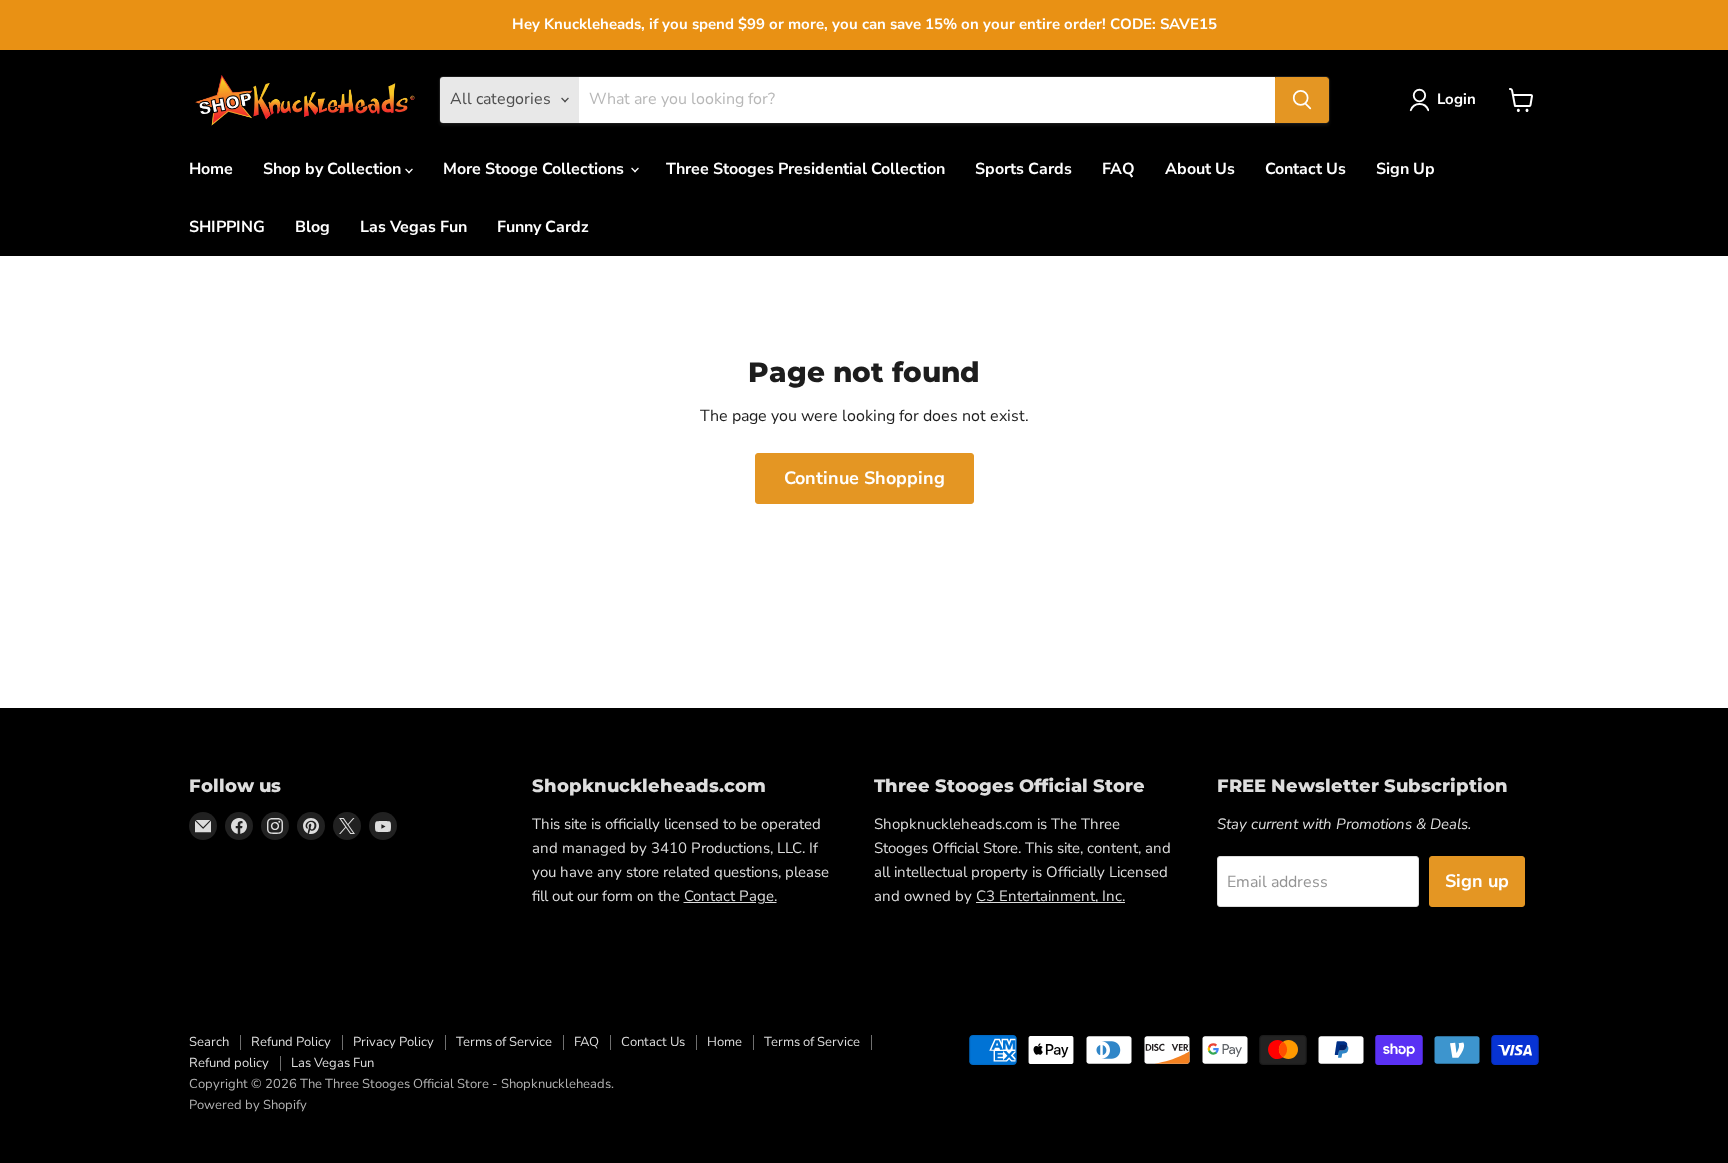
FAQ (1118, 169)
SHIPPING (227, 227)
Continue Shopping (864, 478)
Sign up (1477, 881)
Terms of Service (504, 1042)
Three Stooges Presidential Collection (805, 169)
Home (211, 169)
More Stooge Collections (535, 169)
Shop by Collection (334, 169)
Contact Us (1305, 169)
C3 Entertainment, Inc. (1050, 896)
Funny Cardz (543, 227)
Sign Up (1405, 169)
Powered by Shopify (248, 1105)
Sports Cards (1023, 169)
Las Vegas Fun (413, 227)
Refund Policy (291, 1042)
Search (209, 1042)
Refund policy (229, 1063)
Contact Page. (730, 896)
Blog (312, 227)
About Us (1200, 169)
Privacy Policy (393, 1042)
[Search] (1302, 100)
